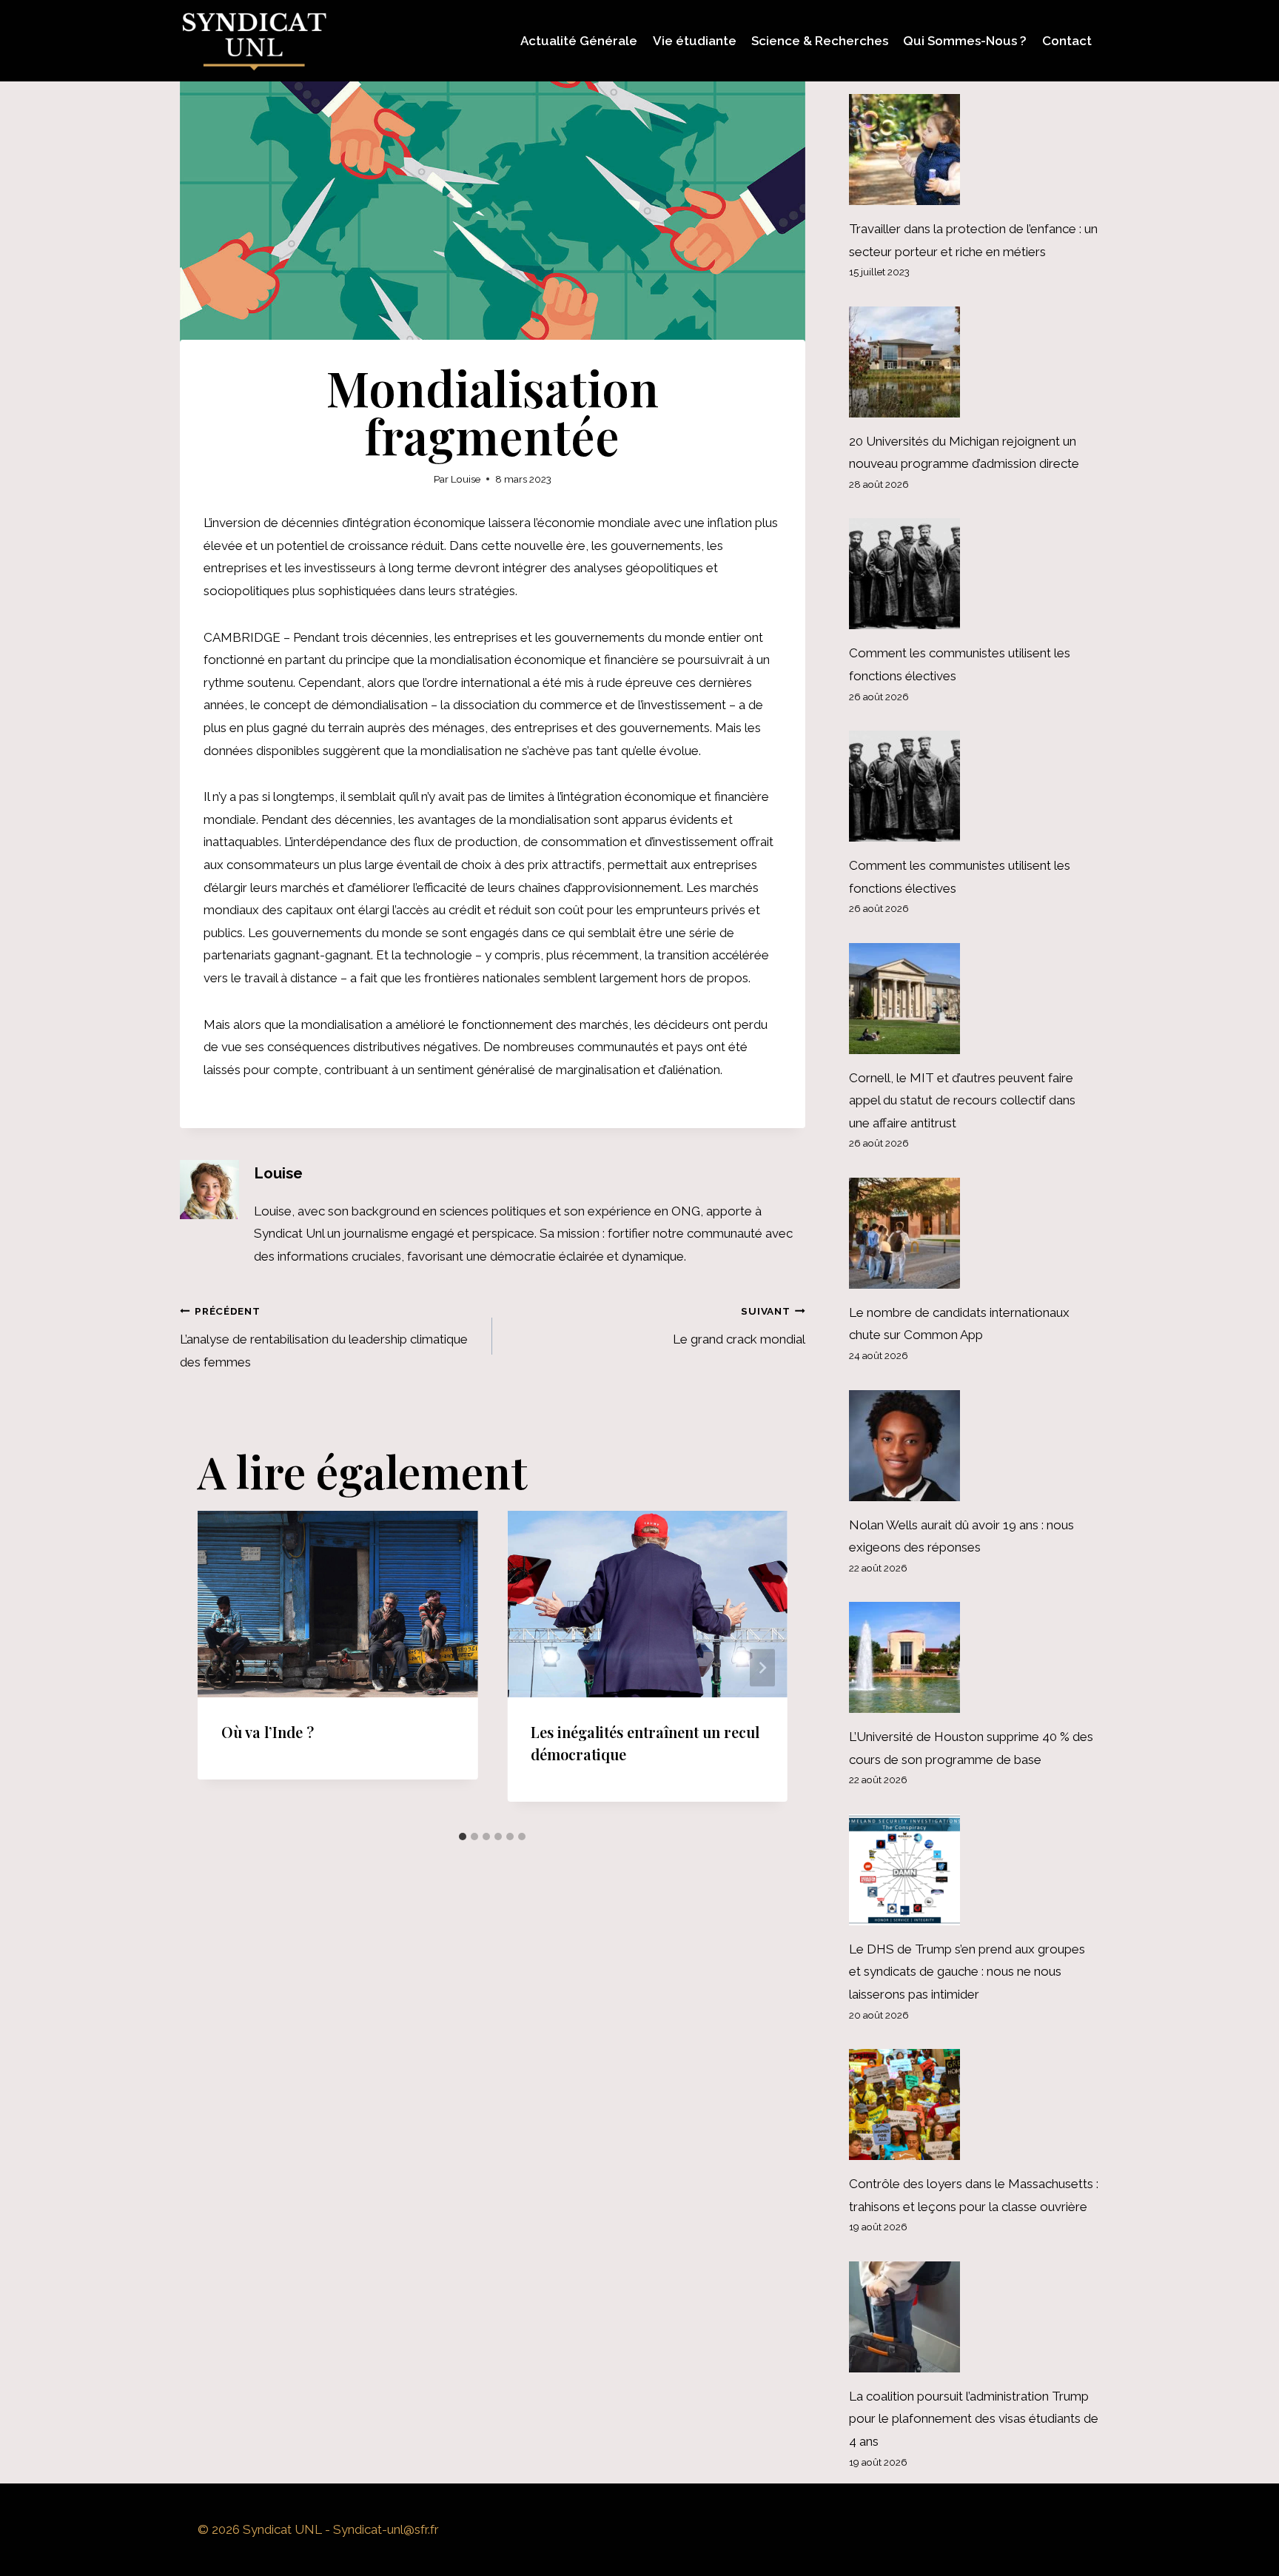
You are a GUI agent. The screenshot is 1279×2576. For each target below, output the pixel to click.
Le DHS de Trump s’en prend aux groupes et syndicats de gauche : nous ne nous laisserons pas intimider (967, 1972)
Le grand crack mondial (739, 1326)
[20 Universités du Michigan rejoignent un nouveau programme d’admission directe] (974, 362)
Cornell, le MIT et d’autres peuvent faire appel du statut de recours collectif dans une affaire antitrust (962, 1100)
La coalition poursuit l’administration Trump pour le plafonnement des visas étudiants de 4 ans (974, 2419)
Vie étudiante (695, 41)
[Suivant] (762, 1667)
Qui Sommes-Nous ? (965, 41)
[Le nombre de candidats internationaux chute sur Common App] (974, 1233)
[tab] (463, 1837)
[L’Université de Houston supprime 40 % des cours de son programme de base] (974, 1657)
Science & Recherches (820, 41)
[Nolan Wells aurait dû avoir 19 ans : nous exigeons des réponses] (974, 1446)
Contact (1067, 41)
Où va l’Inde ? (268, 1732)
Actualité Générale (579, 41)
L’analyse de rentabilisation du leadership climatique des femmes (324, 1337)
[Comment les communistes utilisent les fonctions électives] (974, 574)
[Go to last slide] (223, 1667)
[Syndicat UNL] (254, 41)
